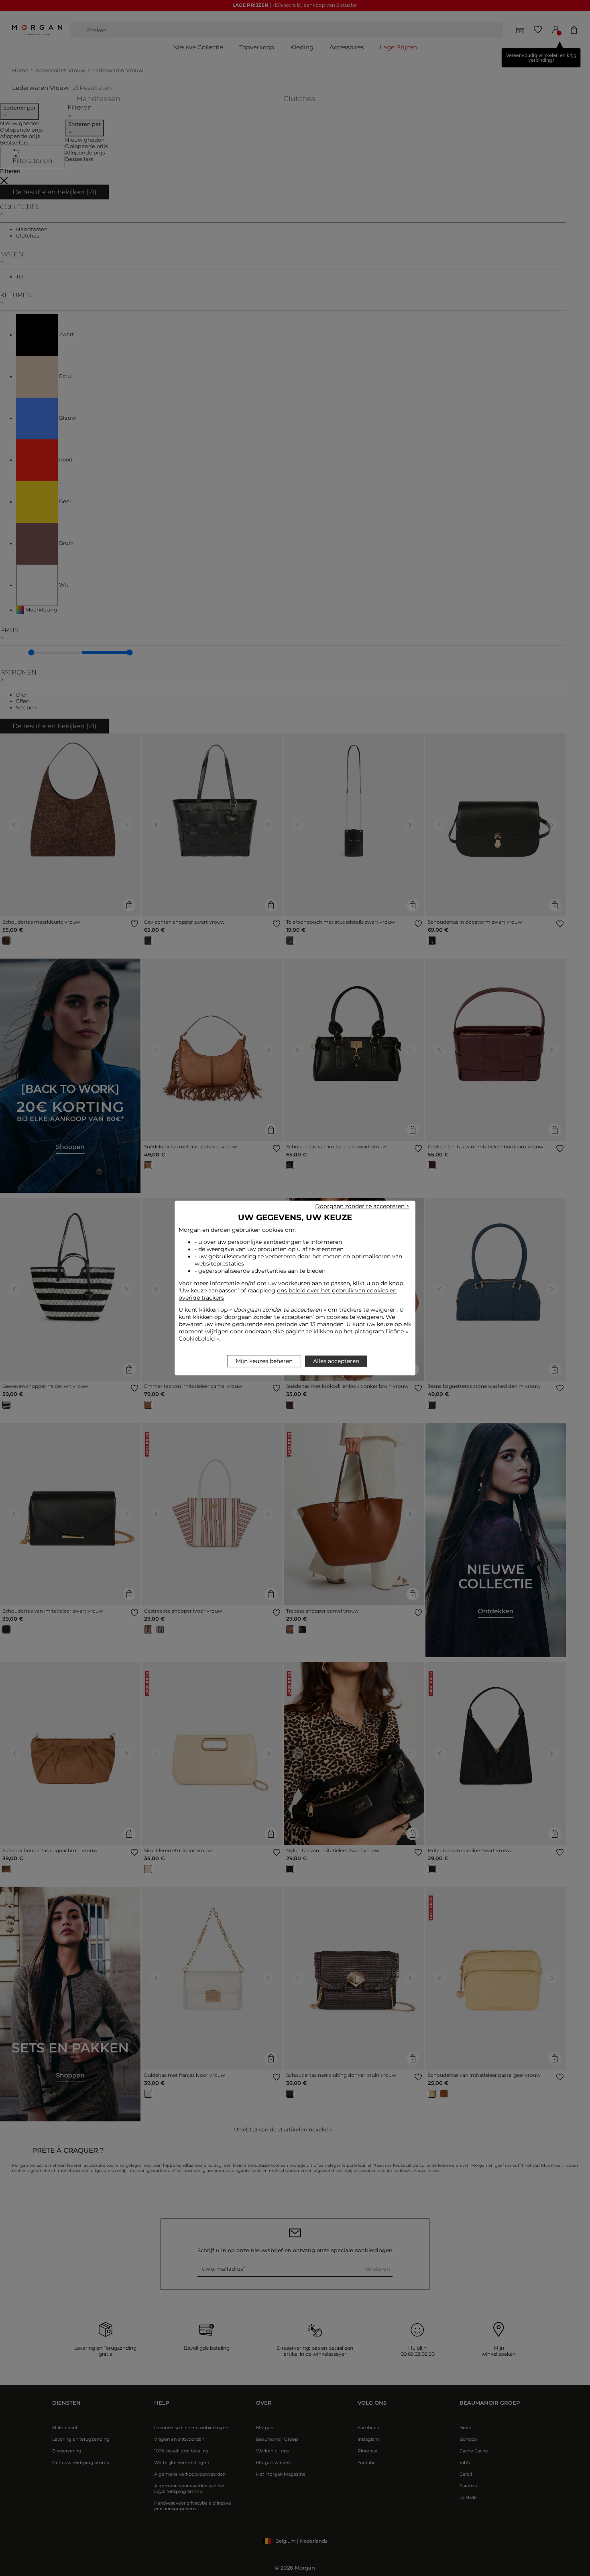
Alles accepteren (336, 1361)
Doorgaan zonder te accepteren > (362, 1206)
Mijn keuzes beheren (264, 1361)
